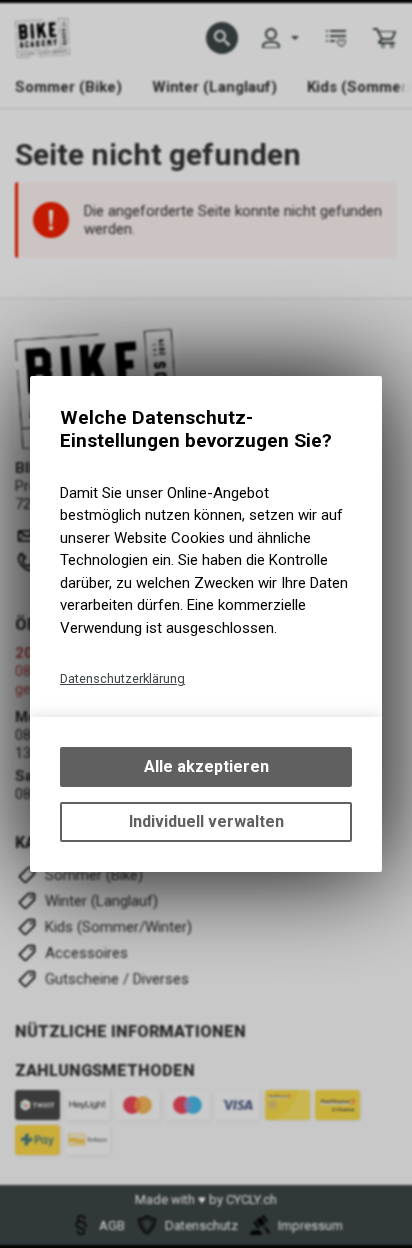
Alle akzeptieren (206, 766)
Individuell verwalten (206, 821)
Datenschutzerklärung (122, 678)
